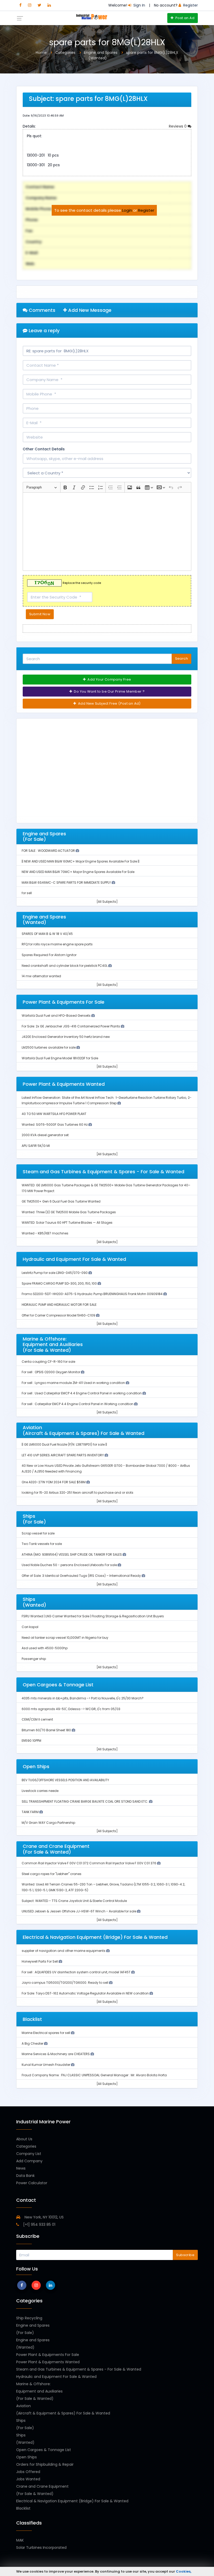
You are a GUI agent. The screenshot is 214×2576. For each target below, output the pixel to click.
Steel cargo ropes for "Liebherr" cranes (52, 1874)
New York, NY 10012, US (44, 2217)
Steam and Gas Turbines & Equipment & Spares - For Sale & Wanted (79, 2369)
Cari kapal (30, 1627)
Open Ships (26, 2457)
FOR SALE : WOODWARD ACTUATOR (49, 851)
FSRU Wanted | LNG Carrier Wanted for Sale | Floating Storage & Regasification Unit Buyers (93, 1616)
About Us (24, 2139)
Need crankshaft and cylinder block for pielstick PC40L (65, 966)
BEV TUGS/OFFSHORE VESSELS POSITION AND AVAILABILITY (65, 1780)
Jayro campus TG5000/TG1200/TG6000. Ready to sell (65, 1983)
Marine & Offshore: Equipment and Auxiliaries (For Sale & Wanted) (39, 2391)
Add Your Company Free (109, 679)
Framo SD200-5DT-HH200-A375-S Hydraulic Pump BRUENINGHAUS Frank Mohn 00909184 (93, 1294)
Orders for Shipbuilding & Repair (45, 2464)
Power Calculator (32, 2183)
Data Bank (25, 2176)
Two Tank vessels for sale (42, 1544)
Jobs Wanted (28, 2479)
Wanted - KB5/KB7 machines (45, 1233)
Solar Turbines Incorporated (41, 2548)
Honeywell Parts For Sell (40, 1961)
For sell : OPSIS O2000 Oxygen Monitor (51, 1372)
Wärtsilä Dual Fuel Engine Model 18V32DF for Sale (60, 1058)
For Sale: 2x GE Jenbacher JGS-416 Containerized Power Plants (71, 1026)
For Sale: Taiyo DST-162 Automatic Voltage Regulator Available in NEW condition (86, 1993)
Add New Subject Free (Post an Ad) (109, 703)
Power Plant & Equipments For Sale (48, 2355)
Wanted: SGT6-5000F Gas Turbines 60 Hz (55, 1125)
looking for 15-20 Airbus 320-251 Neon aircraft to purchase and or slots (78, 1493)
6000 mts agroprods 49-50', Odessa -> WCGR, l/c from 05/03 (71, 1709)
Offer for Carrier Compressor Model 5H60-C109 (59, 1315)
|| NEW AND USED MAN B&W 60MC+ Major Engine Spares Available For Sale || (81, 861)
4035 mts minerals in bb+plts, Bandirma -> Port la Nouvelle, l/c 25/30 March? (83, 1698)
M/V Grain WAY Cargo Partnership (48, 1823)
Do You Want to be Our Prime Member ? (109, 691)
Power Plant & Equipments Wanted (48, 2362)
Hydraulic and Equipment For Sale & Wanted (56, 2377)
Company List (29, 2154)
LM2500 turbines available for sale (49, 1047)
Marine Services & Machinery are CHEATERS (56, 2054)
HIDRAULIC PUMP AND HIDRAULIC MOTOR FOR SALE (59, 1305)
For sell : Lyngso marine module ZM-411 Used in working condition (74, 1383)
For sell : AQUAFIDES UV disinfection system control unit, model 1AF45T (76, 1972)
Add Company (29, 2161)
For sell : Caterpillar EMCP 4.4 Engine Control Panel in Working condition (78, 1404)
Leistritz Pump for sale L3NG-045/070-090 (55, 1273)
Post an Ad (185, 18)
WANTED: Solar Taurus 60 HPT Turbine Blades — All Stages (67, 1223)
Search (182, 659)
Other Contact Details (44, 449)
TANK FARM (31, 1812)
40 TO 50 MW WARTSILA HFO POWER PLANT (54, 1114)
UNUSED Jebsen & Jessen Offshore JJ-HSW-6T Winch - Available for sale (79, 1911)
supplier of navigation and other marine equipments (64, 1951)
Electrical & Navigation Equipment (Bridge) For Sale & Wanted (72, 2501)
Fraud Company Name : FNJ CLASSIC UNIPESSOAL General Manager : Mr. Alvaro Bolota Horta (94, 2075)
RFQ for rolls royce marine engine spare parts (57, 944)
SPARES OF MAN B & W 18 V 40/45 (47, 934)
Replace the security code (82, 583)
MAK (20, 2540)
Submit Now (40, 614)
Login (127, 210)
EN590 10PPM (31, 1741)
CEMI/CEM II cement (37, 1719)
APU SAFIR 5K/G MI (36, 1146)
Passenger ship (34, 1659)
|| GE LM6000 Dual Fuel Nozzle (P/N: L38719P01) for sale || (64, 1444)
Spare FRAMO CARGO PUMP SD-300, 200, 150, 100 (60, 1283)
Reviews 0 (178, 126)
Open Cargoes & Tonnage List (44, 2450)
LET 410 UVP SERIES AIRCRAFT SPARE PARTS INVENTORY (63, 1455)
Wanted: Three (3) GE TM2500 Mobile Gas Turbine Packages (69, 1212)
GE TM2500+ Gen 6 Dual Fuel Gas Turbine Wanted (61, 1201)
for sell (27, 893)
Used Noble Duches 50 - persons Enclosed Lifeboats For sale (70, 1565)
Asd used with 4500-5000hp (45, 1648)
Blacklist (23, 2508)
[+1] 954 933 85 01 (39, 2224)
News (21, 2168)
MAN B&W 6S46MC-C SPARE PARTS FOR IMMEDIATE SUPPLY (67, 882)
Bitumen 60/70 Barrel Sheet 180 (47, 1730)
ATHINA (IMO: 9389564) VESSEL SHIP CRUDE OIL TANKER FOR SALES (72, 1554)
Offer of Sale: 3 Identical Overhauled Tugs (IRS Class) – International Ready (82, 1576)
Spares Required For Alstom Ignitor (49, 955)
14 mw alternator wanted (41, 976)
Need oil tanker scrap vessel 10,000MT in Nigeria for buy (65, 1638)
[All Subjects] (107, 902)
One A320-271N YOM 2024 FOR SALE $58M (54, 1482)
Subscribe (185, 2255)
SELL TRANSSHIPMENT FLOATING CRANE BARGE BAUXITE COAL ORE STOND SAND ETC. (85, 1801)
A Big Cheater (33, 2043)
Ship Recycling (29, 2318)
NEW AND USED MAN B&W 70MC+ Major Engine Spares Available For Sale (78, 872)
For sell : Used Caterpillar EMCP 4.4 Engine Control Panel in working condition (82, 1393)
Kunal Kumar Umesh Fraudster (46, 2065)
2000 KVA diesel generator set (45, 1135)
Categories (26, 2146)
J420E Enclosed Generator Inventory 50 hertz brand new (66, 1037)
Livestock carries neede (40, 1791)
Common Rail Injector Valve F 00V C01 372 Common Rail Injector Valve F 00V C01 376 (89, 1863)
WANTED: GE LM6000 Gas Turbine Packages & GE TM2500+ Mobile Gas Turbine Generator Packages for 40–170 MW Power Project (106, 1188)
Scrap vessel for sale (38, 1533)
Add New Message (89, 310)
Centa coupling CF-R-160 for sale (48, 1362)
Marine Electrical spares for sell (46, 2033)
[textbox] (107, 532)
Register (146, 210)
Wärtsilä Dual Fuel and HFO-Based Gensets (57, 1016)
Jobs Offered (28, 2472)
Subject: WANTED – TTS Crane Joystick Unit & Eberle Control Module (74, 1901)
